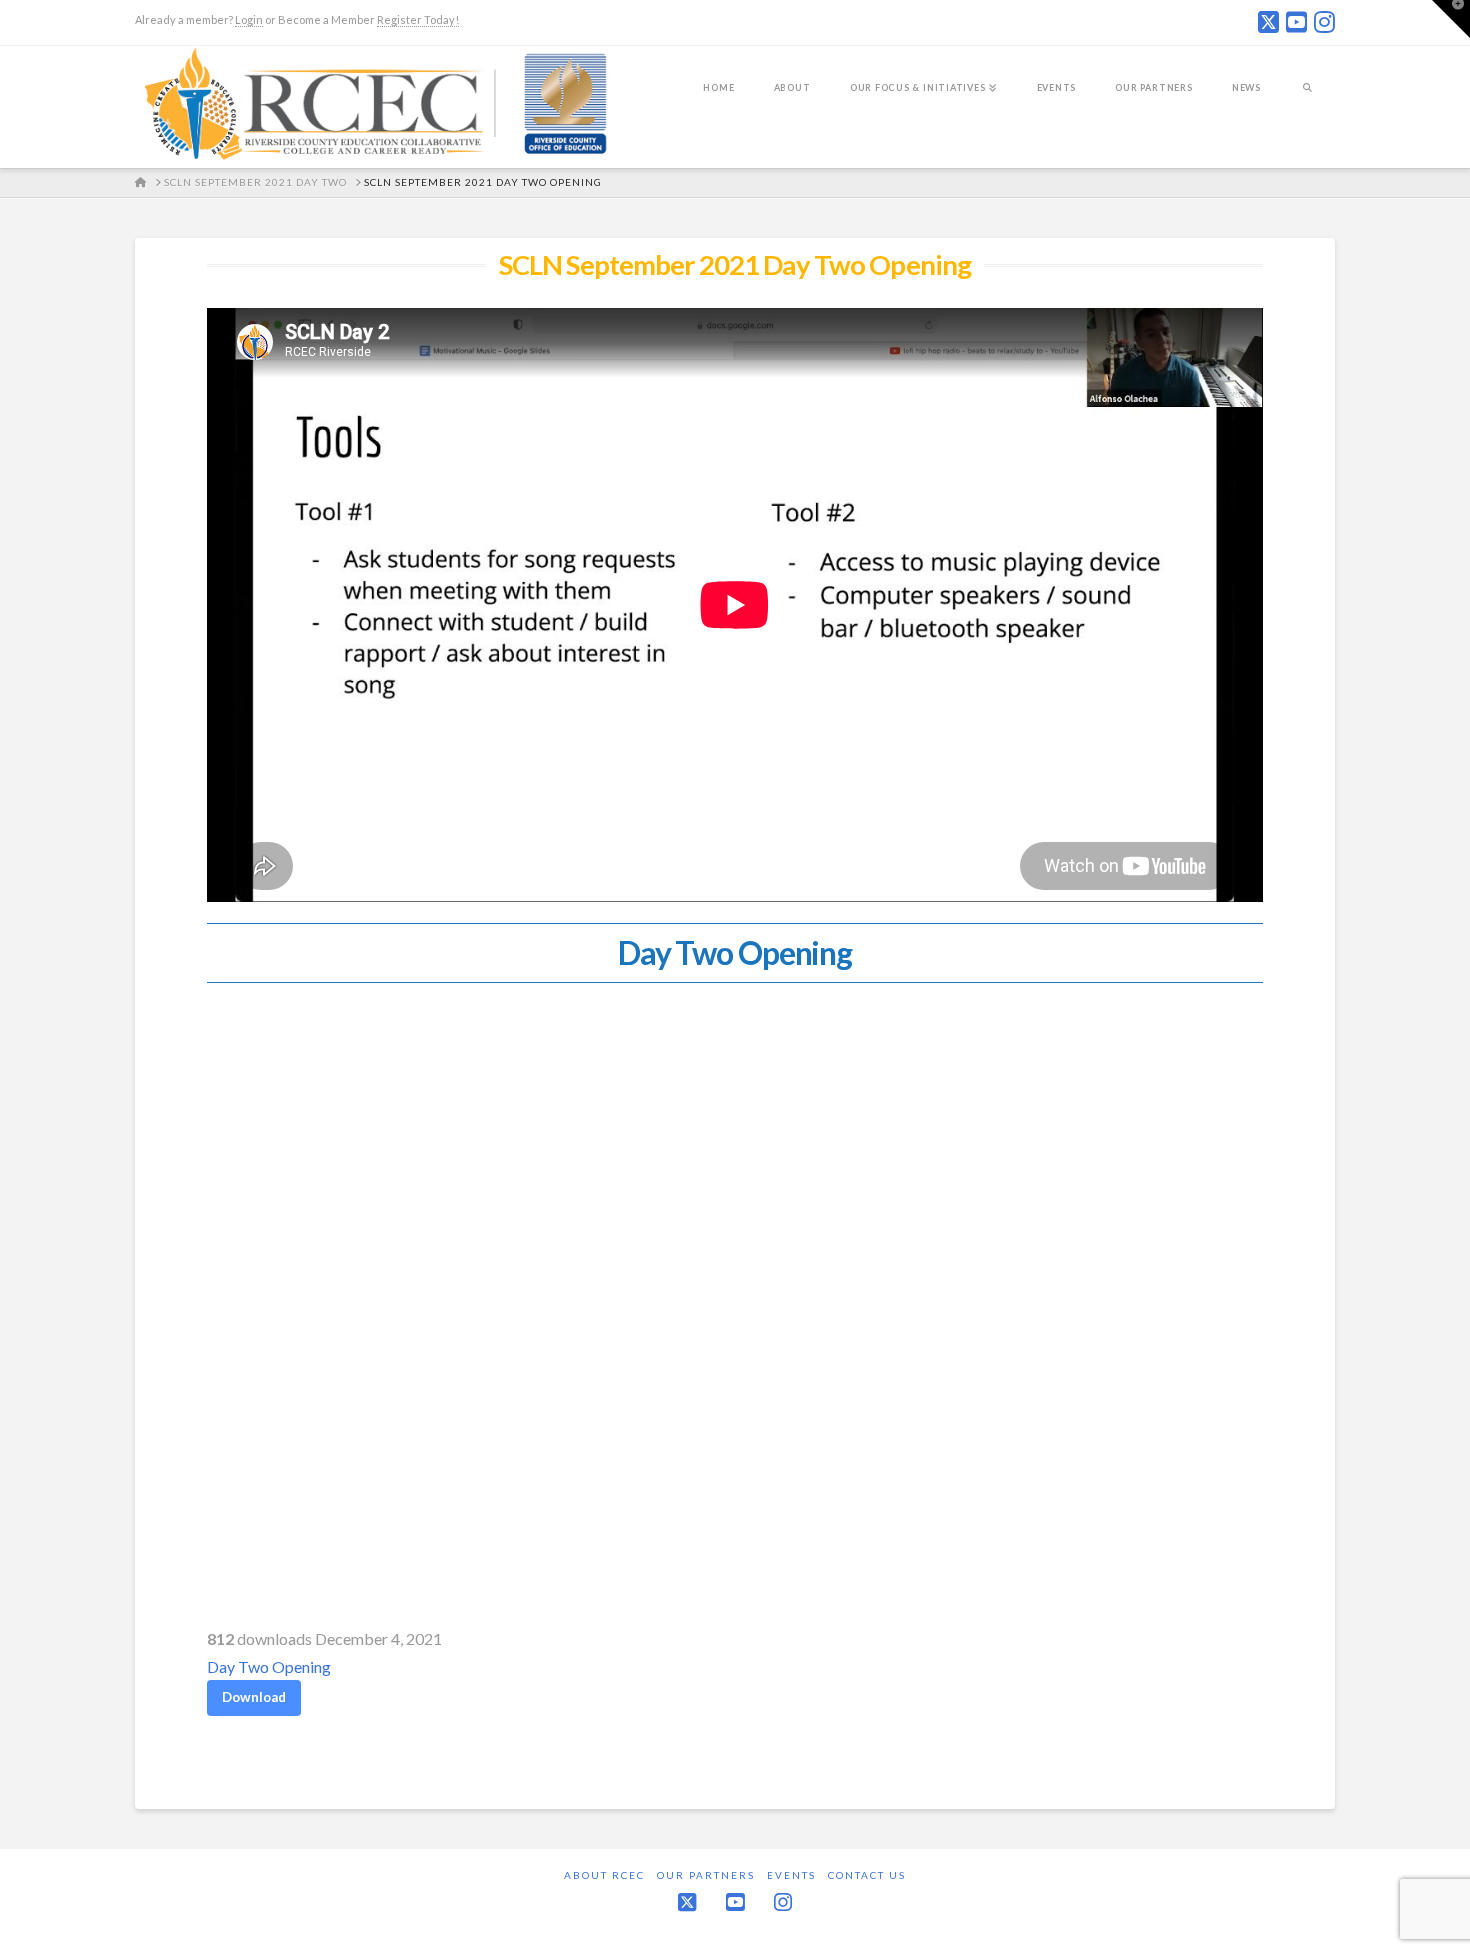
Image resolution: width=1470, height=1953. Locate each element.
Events (791, 1875)
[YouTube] (1296, 22)
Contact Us (867, 1875)
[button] (1451, 19)
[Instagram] (1324, 22)
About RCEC (604, 1875)
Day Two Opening (269, 1666)
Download (254, 1697)
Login (249, 19)
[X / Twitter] (1268, 22)
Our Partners (706, 1875)
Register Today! (418, 19)
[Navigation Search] (1307, 101)
